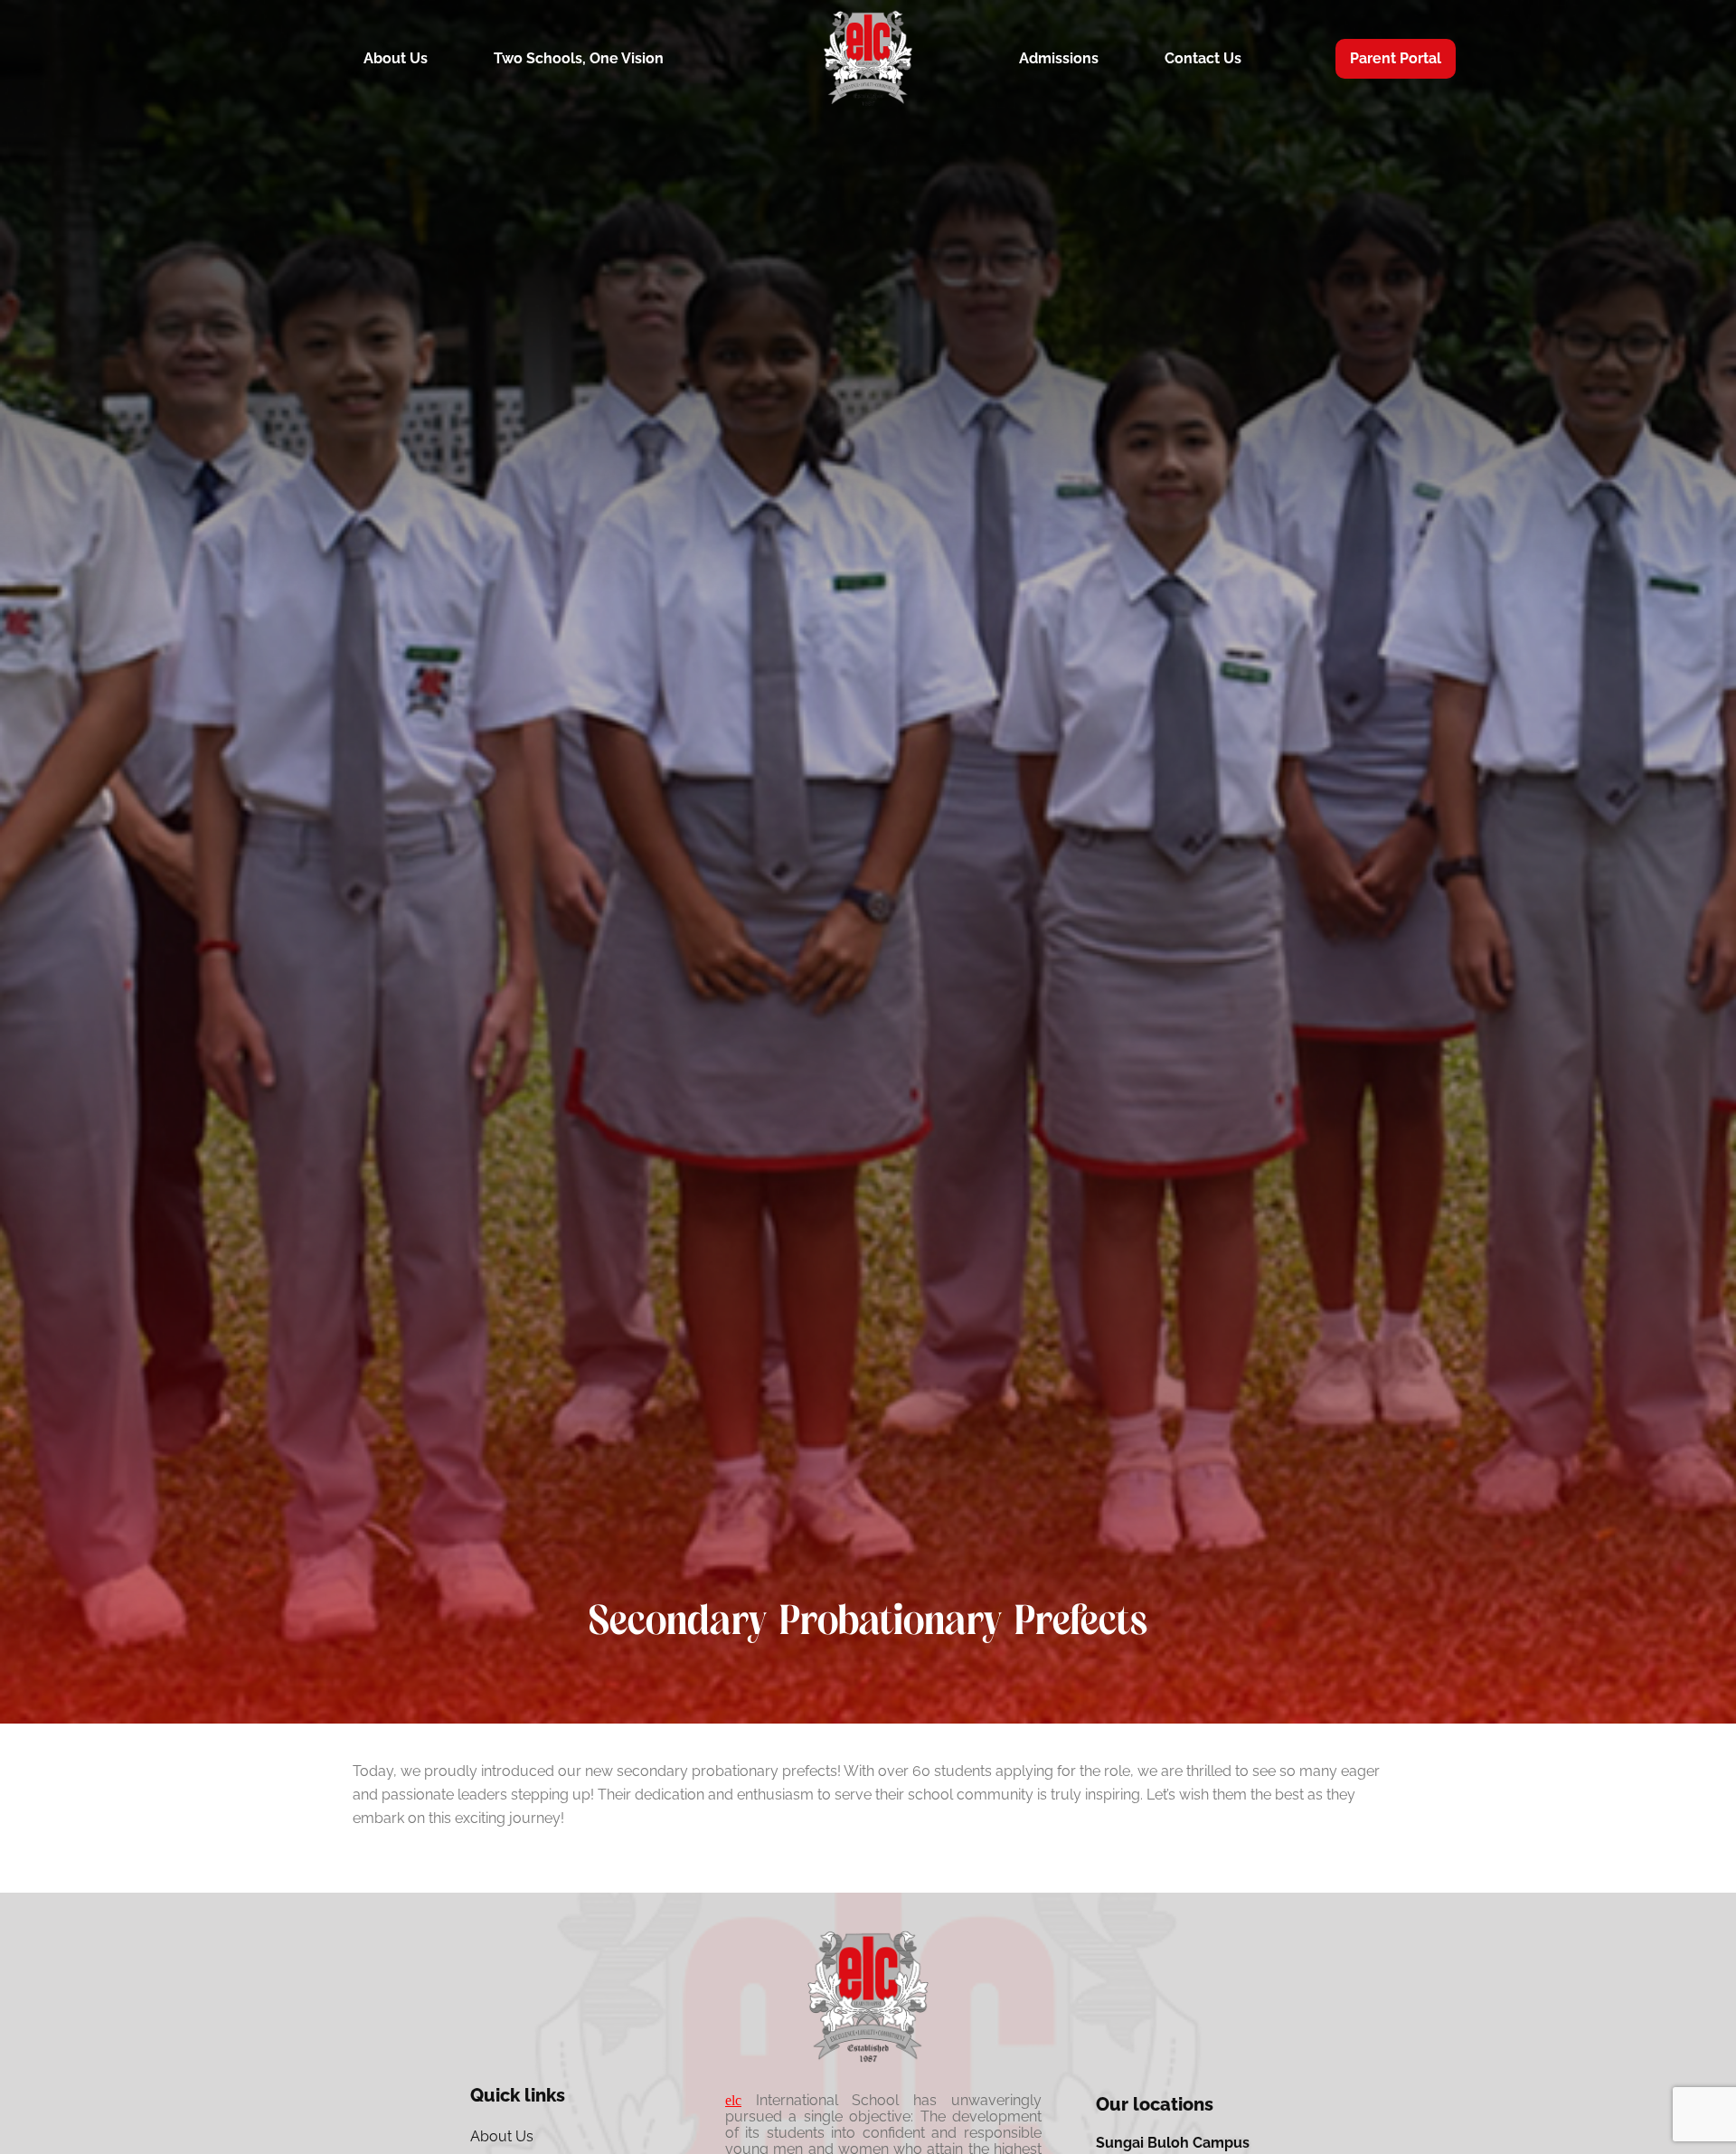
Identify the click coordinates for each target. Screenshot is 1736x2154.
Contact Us (1203, 58)
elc (733, 2100)
